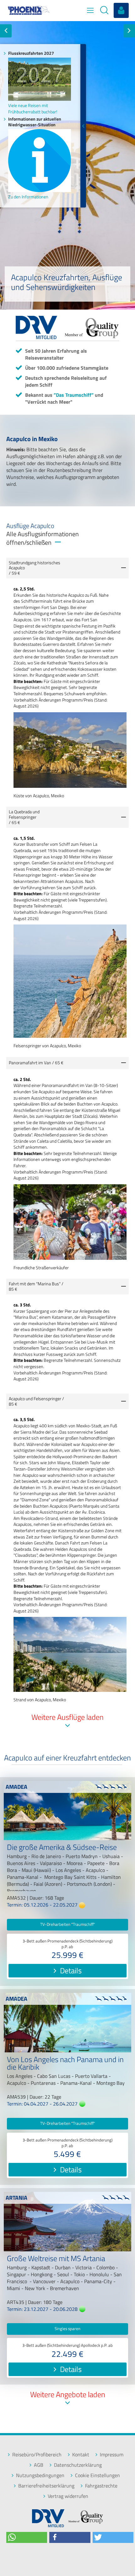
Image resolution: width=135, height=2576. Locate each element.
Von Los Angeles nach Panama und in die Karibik (65, 2064)
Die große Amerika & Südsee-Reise (62, 1848)
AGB (39, 2465)
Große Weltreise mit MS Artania (56, 2259)
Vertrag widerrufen (68, 2496)
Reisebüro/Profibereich (37, 2455)
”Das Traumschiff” (74, 395)
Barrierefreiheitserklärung (46, 2486)
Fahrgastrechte (101, 2486)
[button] (27, 2537)
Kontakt (81, 2455)
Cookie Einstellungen (97, 2475)
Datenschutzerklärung (78, 2465)
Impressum (112, 2455)
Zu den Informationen (28, 197)
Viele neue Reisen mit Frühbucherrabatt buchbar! (33, 108)
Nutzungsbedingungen (40, 2475)
